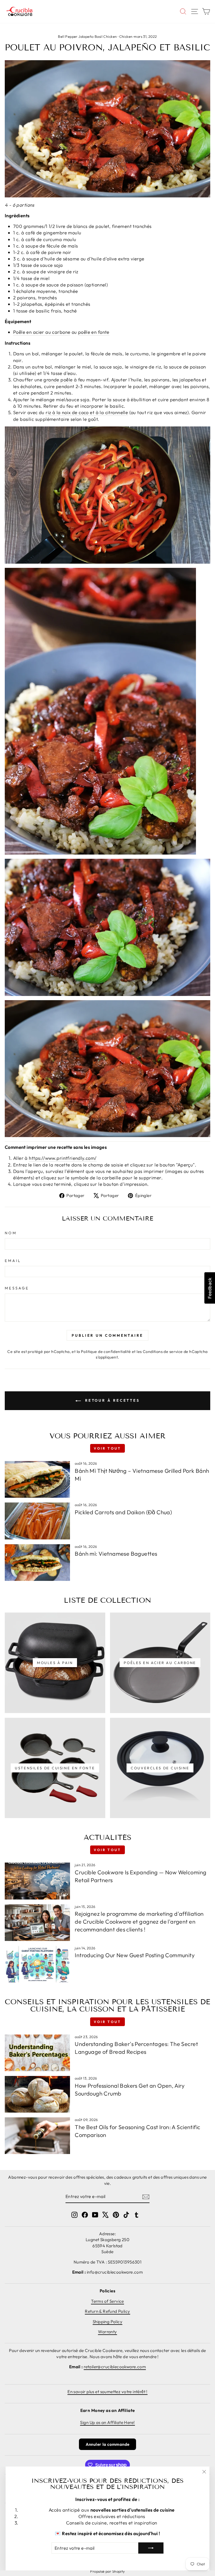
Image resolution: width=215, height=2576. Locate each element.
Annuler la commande (108, 2444)
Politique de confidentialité (106, 1352)
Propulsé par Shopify (107, 2571)
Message (17, 1288)
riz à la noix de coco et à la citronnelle (87, 412)
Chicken (126, 36)
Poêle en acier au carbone (42, 332)
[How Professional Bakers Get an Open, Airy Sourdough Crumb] (37, 2094)
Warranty (107, 2332)
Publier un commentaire (107, 1335)
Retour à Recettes (111, 1400)
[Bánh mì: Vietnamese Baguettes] (37, 1563)
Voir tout (107, 1448)
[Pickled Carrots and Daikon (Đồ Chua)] (37, 1521)
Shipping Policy (107, 2322)
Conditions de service (163, 1352)
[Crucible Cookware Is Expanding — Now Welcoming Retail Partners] (37, 1881)
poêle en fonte (94, 332)
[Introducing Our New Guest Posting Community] (37, 1964)
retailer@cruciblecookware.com (115, 2367)
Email (13, 1261)
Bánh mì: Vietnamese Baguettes (116, 1554)
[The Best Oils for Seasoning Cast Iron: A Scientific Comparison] (37, 2136)
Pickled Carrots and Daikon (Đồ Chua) (123, 1512)
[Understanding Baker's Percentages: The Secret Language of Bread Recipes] (37, 2053)
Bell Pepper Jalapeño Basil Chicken (87, 36)
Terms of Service (107, 2301)
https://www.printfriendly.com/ (63, 1158)
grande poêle (58, 380)
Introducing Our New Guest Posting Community (135, 1955)
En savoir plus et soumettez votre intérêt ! (107, 2392)
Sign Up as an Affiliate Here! (107, 2422)
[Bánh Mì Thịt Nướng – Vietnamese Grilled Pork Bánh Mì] (37, 1479)
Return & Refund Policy (107, 2311)
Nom (11, 1233)
